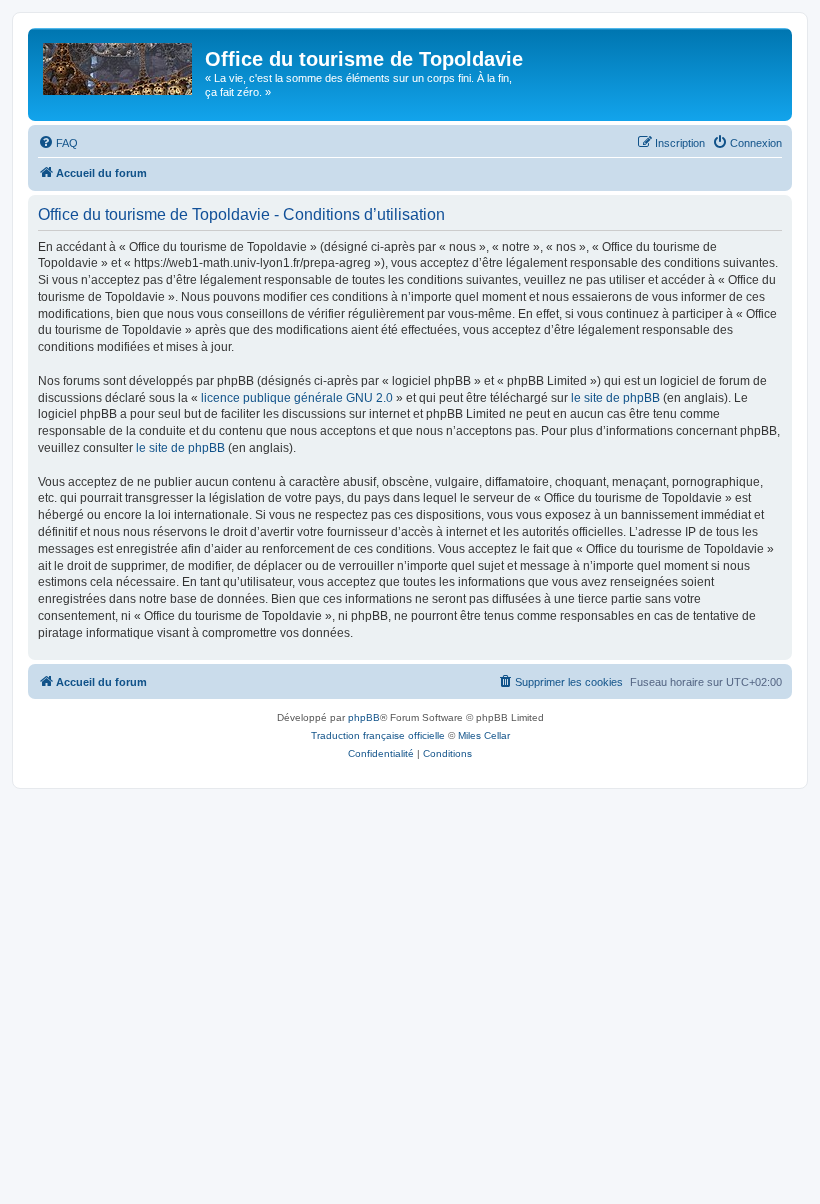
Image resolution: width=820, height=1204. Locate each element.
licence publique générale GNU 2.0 (297, 398)
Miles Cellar (484, 735)
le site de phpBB (615, 398)
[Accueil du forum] (119, 65)
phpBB (364, 717)
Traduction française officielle (378, 735)
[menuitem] (58, 143)
